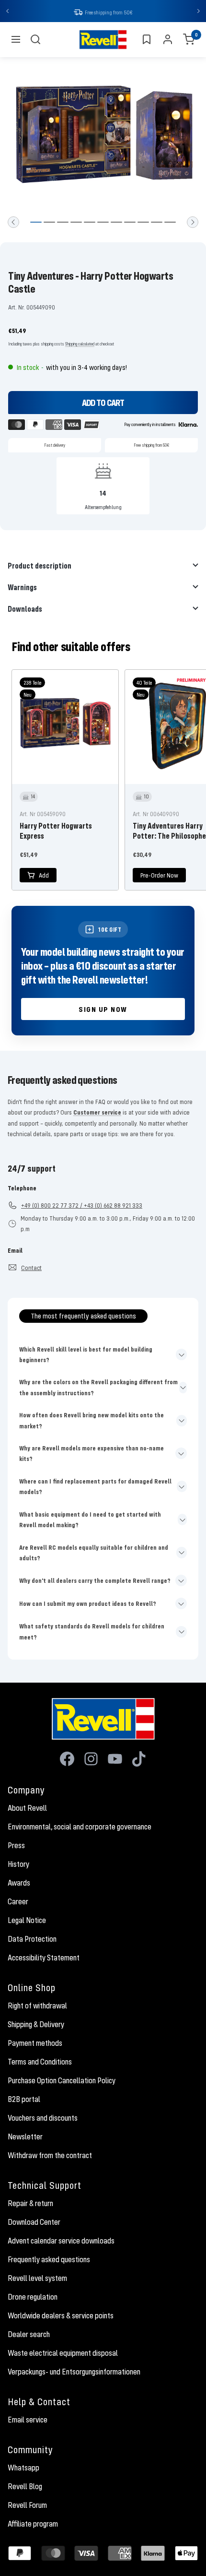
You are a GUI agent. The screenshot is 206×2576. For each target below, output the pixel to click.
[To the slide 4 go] (76, 223)
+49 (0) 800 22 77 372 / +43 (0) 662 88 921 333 (82, 1206)
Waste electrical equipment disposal (63, 2354)
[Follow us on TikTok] (139, 1760)
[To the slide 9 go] (143, 223)
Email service (28, 2421)
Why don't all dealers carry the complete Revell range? (95, 1581)
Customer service (97, 1113)
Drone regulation (33, 2298)
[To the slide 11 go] (170, 223)
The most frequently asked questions (83, 1317)
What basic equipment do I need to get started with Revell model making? (90, 1520)
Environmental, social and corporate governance (80, 1828)
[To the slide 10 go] (157, 223)
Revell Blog (25, 2487)
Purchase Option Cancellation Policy (62, 2081)
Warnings (22, 588)
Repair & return (30, 2204)
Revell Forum (27, 2506)
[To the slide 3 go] (63, 223)
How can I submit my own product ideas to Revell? (88, 1604)
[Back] (13, 223)
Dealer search (29, 2335)
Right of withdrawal (37, 2006)
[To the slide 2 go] (49, 223)
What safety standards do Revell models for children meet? (92, 1632)
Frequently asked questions (49, 2260)
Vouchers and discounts (43, 2119)
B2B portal (24, 2100)
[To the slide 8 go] (130, 223)
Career (18, 1902)
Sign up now (103, 1010)
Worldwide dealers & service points (61, 2316)
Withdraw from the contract (50, 2156)
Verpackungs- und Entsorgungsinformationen (74, 2373)
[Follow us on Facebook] (67, 1760)
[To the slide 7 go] (116, 223)
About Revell (27, 1809)
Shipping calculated (80, 345)
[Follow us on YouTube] (115, 1760)
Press (16, 1846)
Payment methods (35, 2044)
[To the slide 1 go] (36, 223)
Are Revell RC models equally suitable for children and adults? (94, 1554)
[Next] (193, 223)
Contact (31, 1269)
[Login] (168, 40)
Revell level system (37, 2279)
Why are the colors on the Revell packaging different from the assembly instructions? (98, 1388)
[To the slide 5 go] (90, 223)
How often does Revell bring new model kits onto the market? (92, 1421)
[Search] (35, 40)
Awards (19, 1884)
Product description (40, 566)
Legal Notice (27, 1921)
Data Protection (32, 1940)
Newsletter (25, 2137)
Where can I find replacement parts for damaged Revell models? (95, 1487)
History (18, 1865)
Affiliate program (33, 2525)
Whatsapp (23, 2469)
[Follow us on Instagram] (91, 1760)
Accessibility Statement (44, 1959)
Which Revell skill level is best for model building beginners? (86, 1355)
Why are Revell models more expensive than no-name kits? (92, 1454)
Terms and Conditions (40, 2063)
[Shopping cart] (189, 40)
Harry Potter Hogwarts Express (56, 831)
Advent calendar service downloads (61, 2242)
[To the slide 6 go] (103, 223)
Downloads (25, 610)
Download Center (34, 2223)
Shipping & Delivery (36, 2025)
